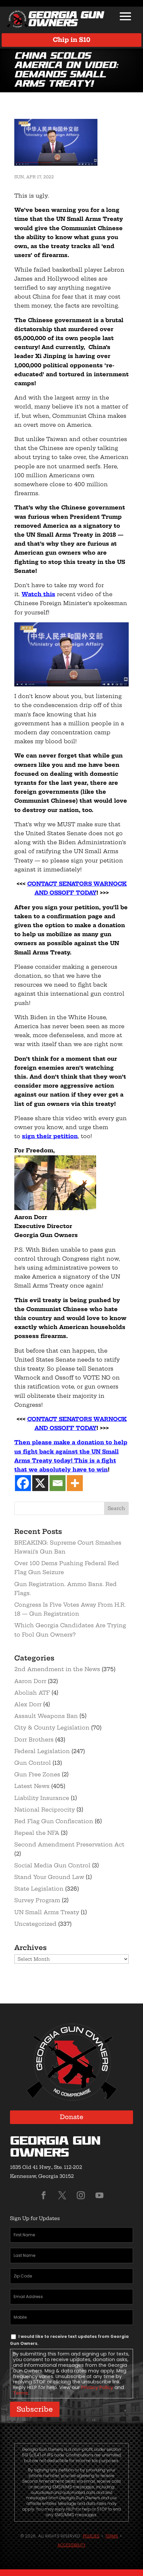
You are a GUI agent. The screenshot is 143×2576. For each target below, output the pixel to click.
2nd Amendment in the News (57, 1669)
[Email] (58, 1483)
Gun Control (33, 1763)
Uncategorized (35, 1924)
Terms (21, 2393)
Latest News (32, 1786)
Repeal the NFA (37, 1833)
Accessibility (71, 2545)
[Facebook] (23, 1483)
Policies (91, 2536)
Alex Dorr (28, 1704)
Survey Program (37, 1900)
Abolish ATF (32, 1693)
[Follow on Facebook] (44, 2195)
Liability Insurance (42, 1798)
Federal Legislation (42, 1751)
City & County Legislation (52, 1728)
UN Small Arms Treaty (47, 1912)
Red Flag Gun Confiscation (54, 1821)
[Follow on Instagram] (81, 2195)
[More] (75, 1483)
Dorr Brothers (34, 1739)
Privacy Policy (97, 2387)
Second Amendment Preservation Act (69, 1844)
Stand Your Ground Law (49, 1877)
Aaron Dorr (30, 1681)
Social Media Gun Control (52, 1865)
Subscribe (35, 2409)
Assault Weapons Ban (46, 1716)
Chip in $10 (72, 40)
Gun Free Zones (37, 1774)
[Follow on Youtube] (99, 2195)
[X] (40, 1483)
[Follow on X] (62, 2195)
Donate (72, 2117)
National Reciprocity (45, 1810)
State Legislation (39, 1889)
